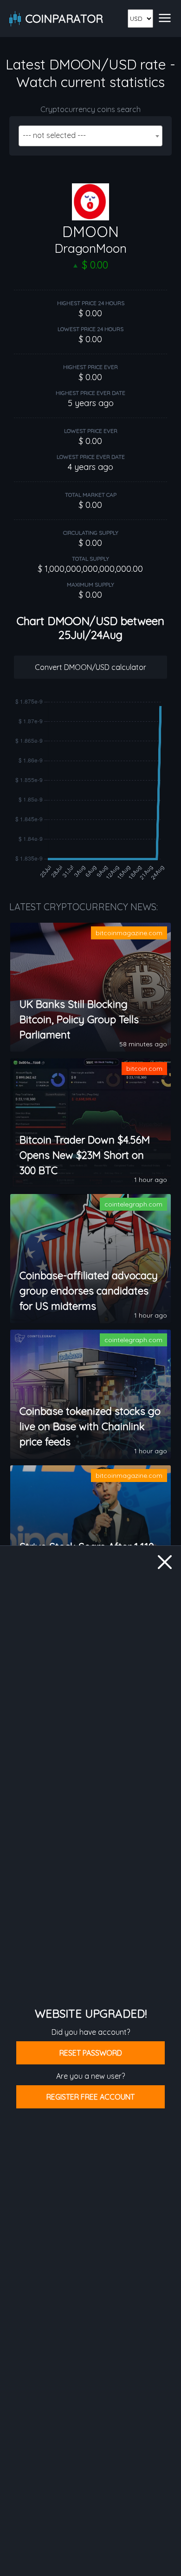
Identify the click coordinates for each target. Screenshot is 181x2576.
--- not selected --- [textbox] (54, 135)
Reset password (91, 2053)
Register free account (90, 2097)
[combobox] (90, 136)
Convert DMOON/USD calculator (90, 667)
